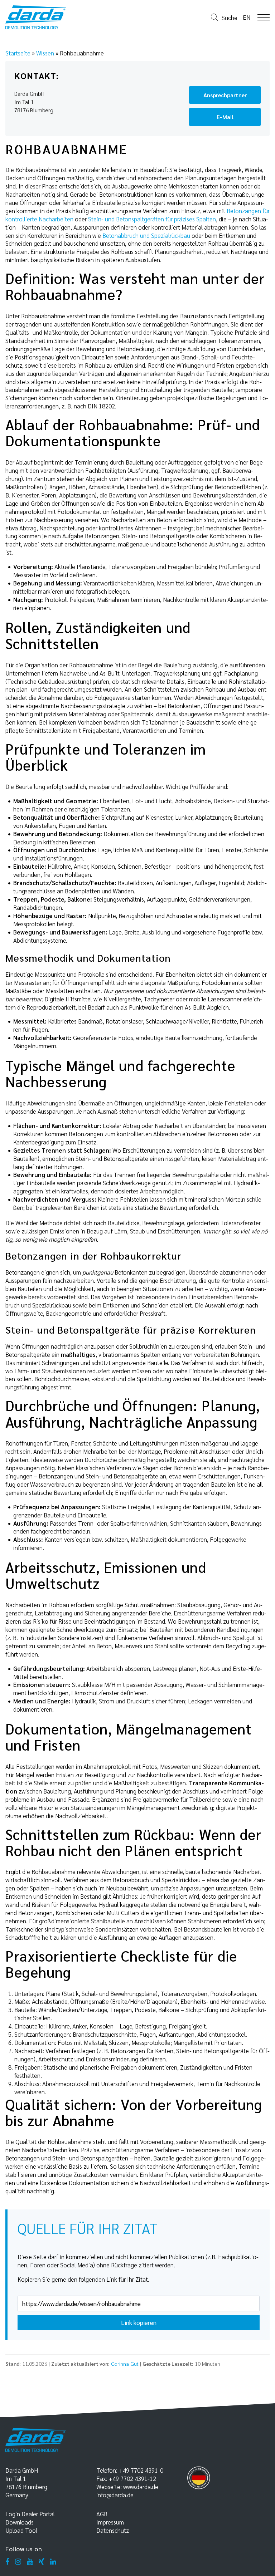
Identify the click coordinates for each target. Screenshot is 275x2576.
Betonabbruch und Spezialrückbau (146, 235)
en (247, 17)
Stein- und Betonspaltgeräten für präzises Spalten (152, 219)
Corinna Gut (125, 2364)
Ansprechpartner (225, 95)
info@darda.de (115, 2495)
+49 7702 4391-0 (141, 2470)
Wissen (45, 53)
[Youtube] (30, 2562)
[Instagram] (18, 2562)
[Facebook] (7, 2562)
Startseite (18, 53)
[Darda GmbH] (36, 17)
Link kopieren (139, 2322)
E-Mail (225, 117)
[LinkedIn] (53, 2562)
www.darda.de (141, 2487)
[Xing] (42, 2562)
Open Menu (264, 17)
